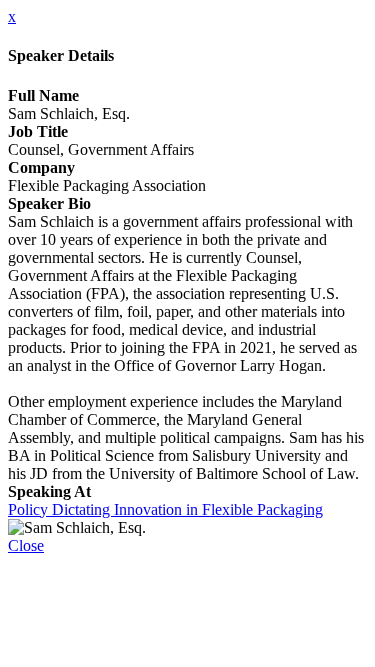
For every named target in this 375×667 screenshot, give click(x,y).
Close (26, 545)
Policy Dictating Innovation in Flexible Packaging (165, 509)
